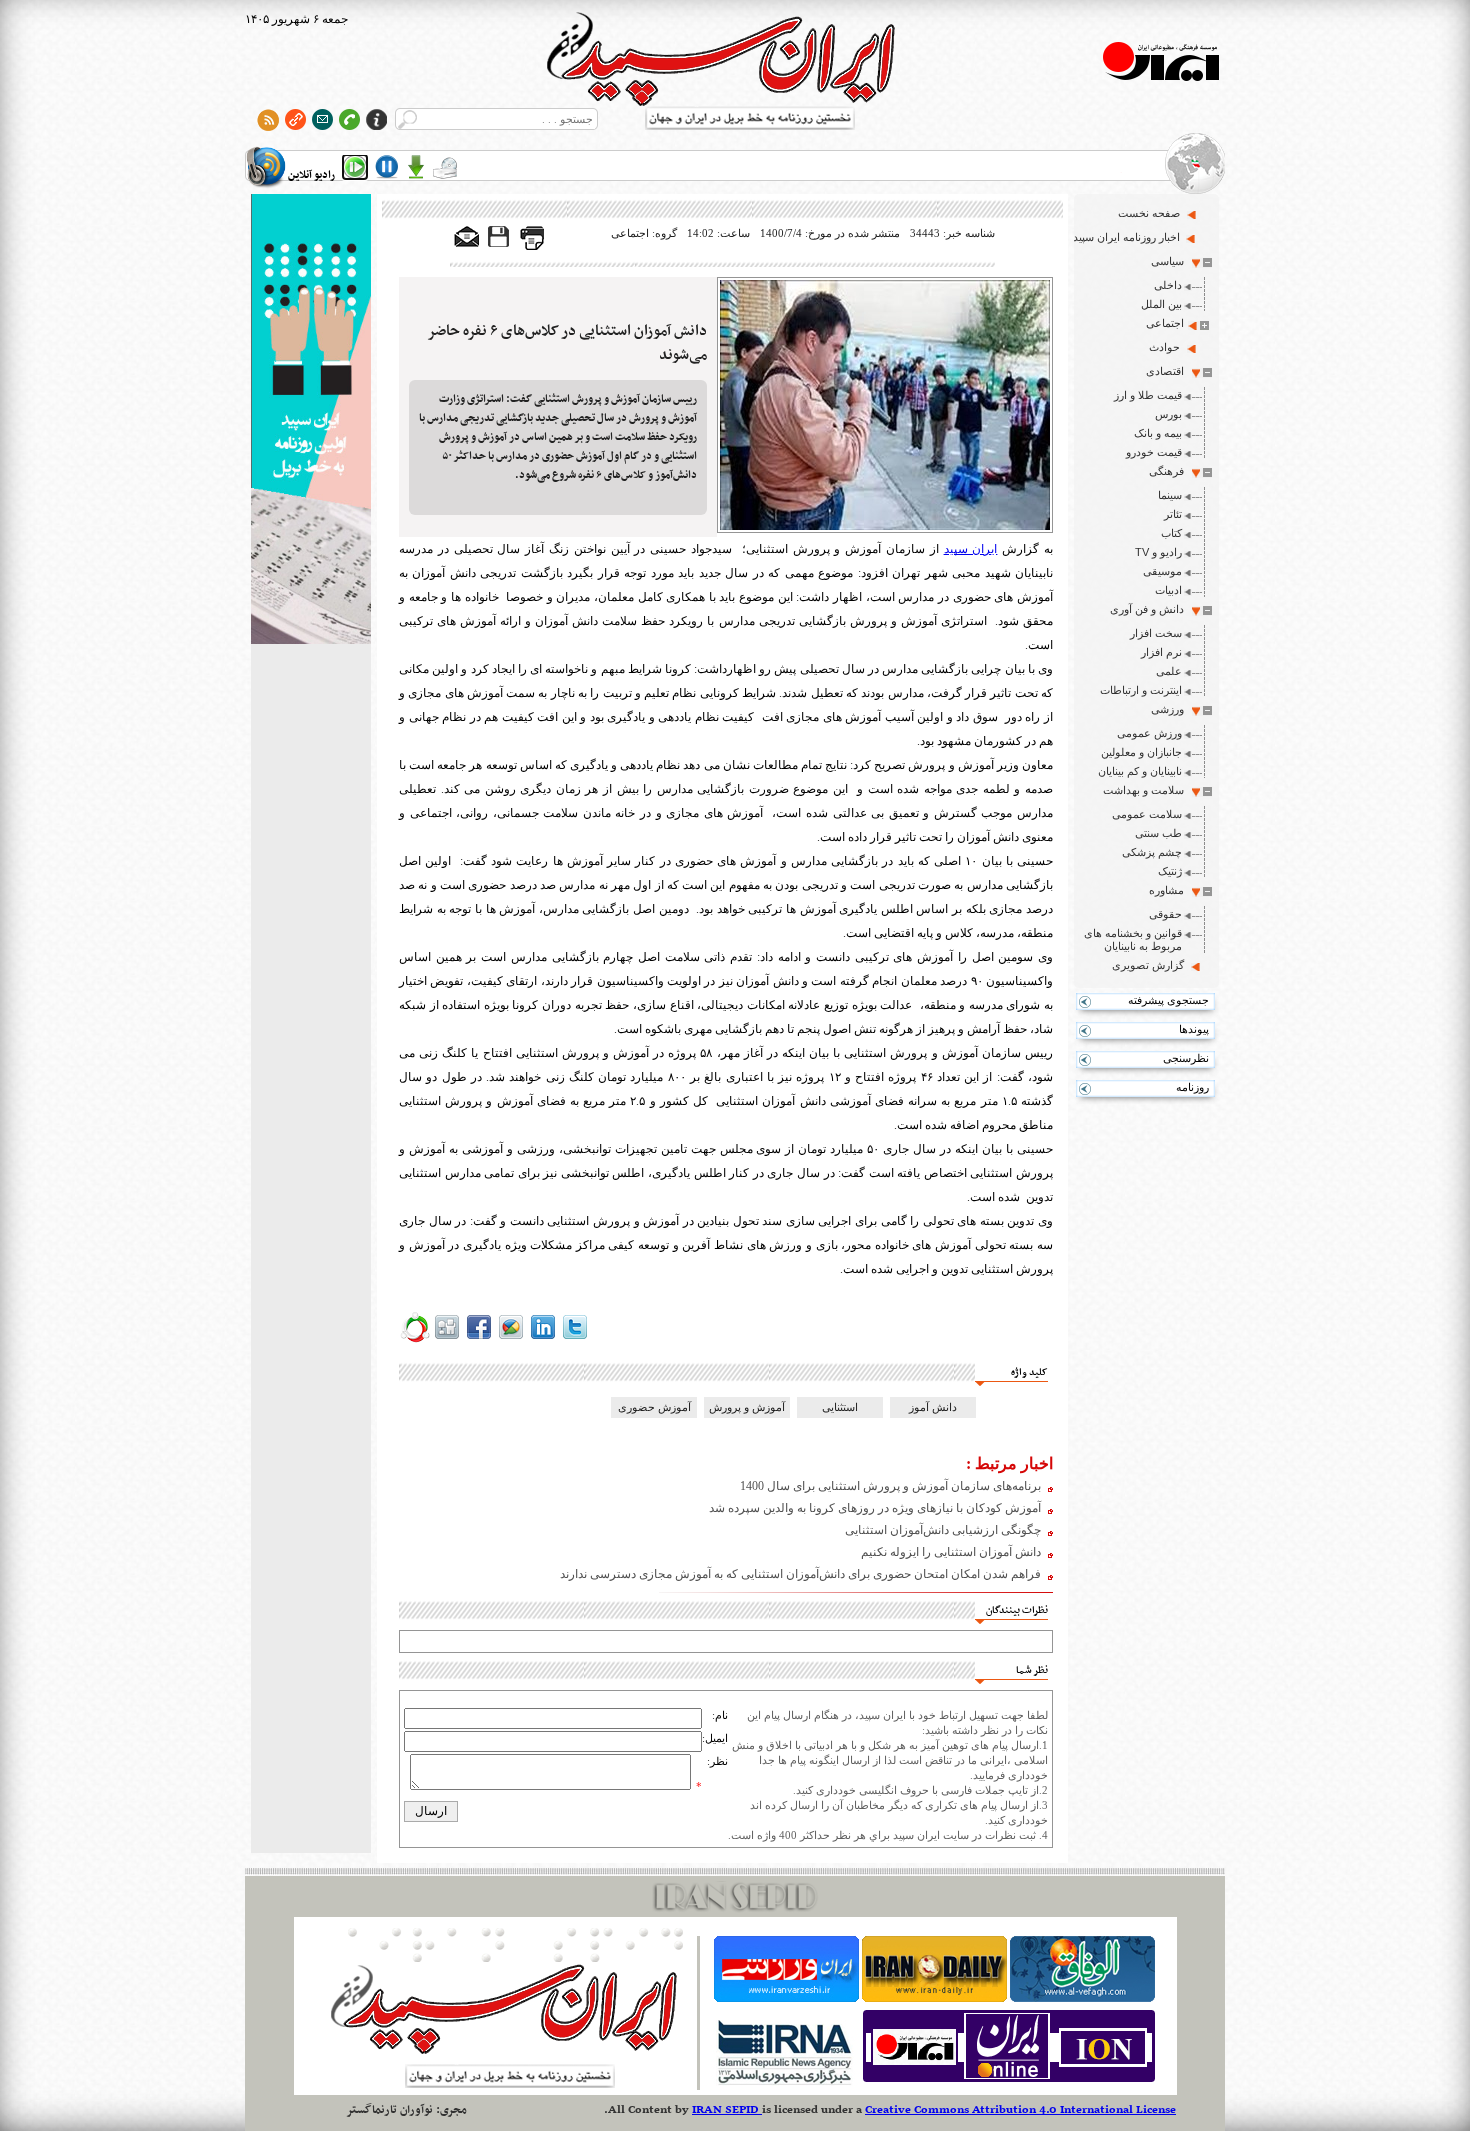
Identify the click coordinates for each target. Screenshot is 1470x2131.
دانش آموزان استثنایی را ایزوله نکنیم (951, 1552)
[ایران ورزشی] (786, 1998)
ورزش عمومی (1149, 733)
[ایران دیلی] (934, 1998)
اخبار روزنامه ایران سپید (1126, 237)
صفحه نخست (1149, 213)
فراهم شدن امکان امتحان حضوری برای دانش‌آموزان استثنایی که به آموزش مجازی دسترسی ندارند (800, 1574)
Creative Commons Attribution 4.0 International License (1020, 2110)
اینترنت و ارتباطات (1141, 690)
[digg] (447, 1339)
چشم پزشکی (1152, 852)
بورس (1168, 414)
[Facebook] (479, 1339)
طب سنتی (1158, 833)
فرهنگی (1166, 471)
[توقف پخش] (387, 167)
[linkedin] (543, 1339)
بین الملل (1161, 304)
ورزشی (1167, 709)
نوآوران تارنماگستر (389, 2110)
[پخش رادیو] (355, 167)
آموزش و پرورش (747, 1407)
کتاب (1171, 533)
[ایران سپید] (311, 421)
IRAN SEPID (727, 2110)
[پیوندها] (295, 119)
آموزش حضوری (654, 1407)
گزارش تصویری (1148, 965)
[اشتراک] (322, 119)
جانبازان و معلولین (1141, 752)
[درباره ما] (376, 119)
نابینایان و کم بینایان (1140, 771)
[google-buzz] (511, 1339)
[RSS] (268, 119)
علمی (1169, 671)
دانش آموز (933, 1407)
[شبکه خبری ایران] (1009, 2082)
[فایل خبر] (500, 246)
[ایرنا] (783, 2082)
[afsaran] (415, 1339)
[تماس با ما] (349, 119)
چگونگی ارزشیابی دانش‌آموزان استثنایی (943, 1530)
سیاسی (1167, 261)
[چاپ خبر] (532, 246)
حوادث (1164, 347)
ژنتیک (1170, 871)
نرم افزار (1161, 652)
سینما (1170, 495)
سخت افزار (1156, 633)
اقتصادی (1165, 371)
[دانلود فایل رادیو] (416, 167)
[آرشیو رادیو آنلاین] (445, 167)
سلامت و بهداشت (1143, 790)
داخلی (1168, 285)
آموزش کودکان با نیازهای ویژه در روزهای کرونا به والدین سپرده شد (875, 1508)
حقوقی (1165, 914)
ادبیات (1168, 590)
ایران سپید (971, 549)
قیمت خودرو (1154, 452)
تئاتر (1173, 514)
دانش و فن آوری (1147, 609)
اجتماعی (1165, 323)
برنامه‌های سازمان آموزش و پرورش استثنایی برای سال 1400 (890, 1486)
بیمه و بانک (1158, 433)
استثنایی (840, 1407)
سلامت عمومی (1147, 814)
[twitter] (575, 1339)
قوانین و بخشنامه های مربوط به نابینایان (1133, 939)
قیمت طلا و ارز (1148, 395)
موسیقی (1162, 571)
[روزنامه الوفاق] (1082, 1998)
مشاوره (1166, 890)
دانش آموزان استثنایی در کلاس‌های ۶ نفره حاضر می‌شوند (567, 343)
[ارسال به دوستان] (467, 238)
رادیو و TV (1158, 552)
